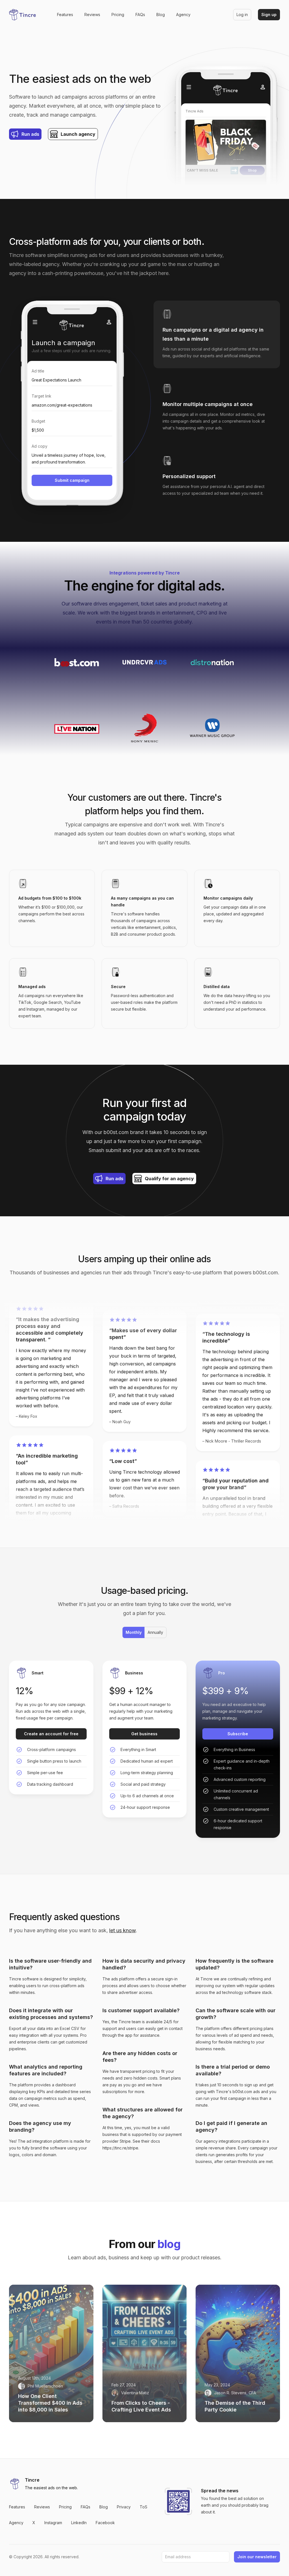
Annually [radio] (155, 1632)
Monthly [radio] (133, 1632)
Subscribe (238, 1734)
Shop (252, 170)
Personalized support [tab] (189, 476)
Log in (242, 15)
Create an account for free (51, 1734)
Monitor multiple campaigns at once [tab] (208, 404)
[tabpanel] (72, 407)
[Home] (24, 15)
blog (169, 2244)
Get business (144, 1734)
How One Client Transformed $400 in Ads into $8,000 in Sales (50, 2403)
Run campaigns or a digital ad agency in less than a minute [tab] (213, 334)
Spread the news (220, 2491)
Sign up (269, 15)
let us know (122, 1930)
